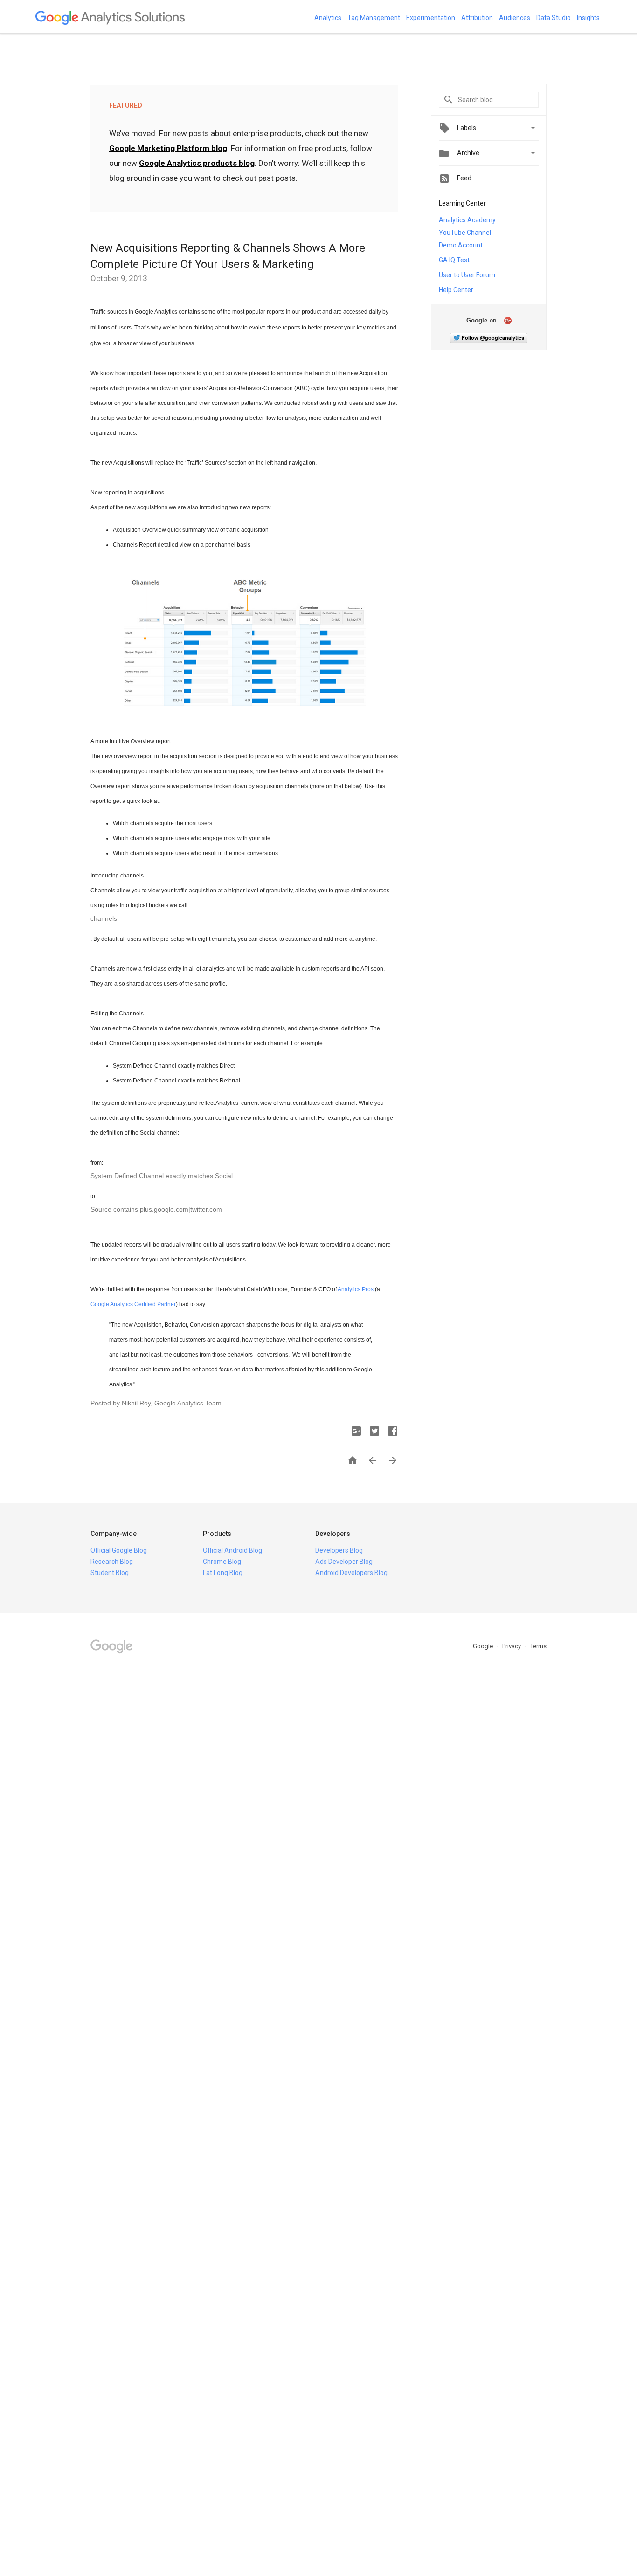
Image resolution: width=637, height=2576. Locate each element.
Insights (588, 18)
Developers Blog (339, 1550)
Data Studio (554, 18)
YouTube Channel (465, 233)
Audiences (515, 18)
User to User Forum (467, 275)
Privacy (512, 1646)
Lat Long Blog (223, 1573)
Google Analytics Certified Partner (133, 1304)
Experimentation (431, 18)
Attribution (477, 18)
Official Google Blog (119, 1550)
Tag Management (374, 18)
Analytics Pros (356, 1289)
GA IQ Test (454, 260)
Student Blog (110, 1573)
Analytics (328, 18)
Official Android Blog (232, 1550)
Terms (538, 1646)
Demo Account (461, 245)
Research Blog (112, 1562)
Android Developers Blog (351, 1573)
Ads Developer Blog (344, 1562)
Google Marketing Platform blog (168, 148)
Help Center (456, 290)
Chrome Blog (222, 1562)
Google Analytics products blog (197, 163)
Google (484, 1646)
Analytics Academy (467, 220)
